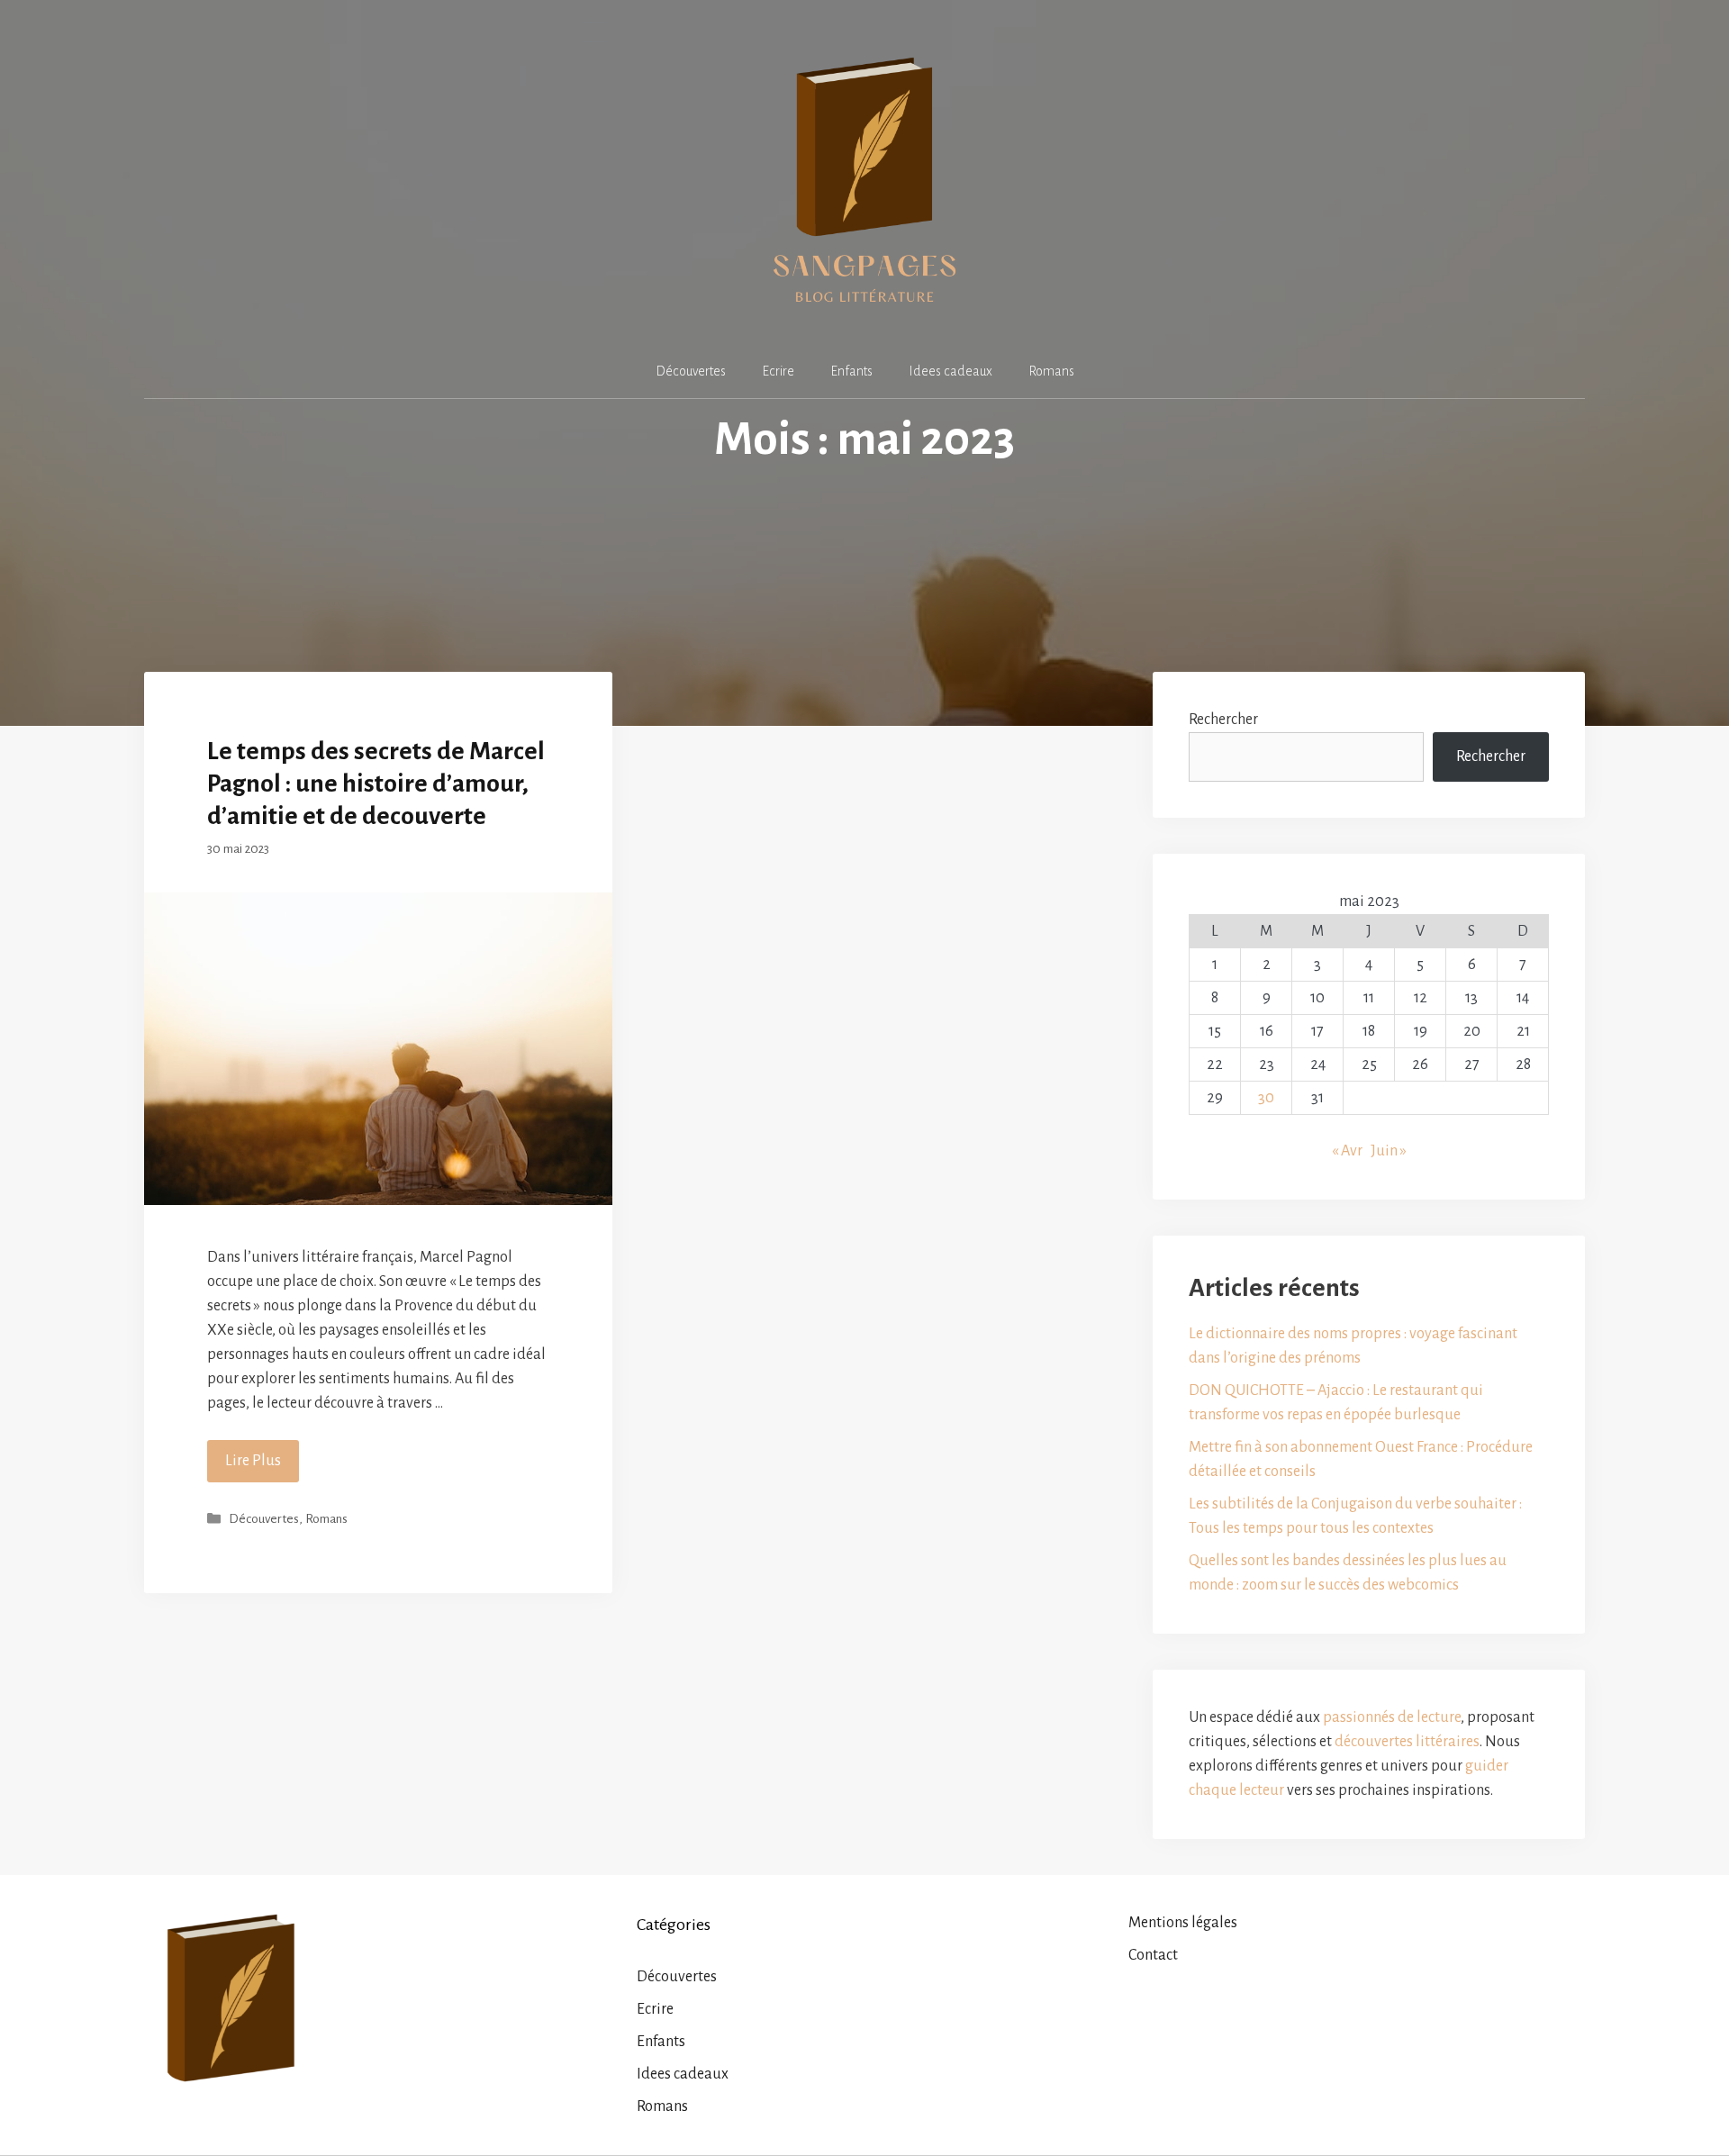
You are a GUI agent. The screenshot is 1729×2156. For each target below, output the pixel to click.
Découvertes (691, 371)
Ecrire (778, 371)
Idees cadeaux (950, 371)
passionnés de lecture (1392, 1717)
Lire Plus (253, 1461)
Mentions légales (1183, 1923)
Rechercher (1491, 756)
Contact (1153, 1955)
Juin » (1389, 1151)
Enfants (851, 371)
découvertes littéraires (1407, 1742)
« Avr (1347, 1151)
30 (1266, 1098)
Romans (1051, 371)
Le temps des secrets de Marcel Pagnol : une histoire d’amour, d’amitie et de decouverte (376, 784)
